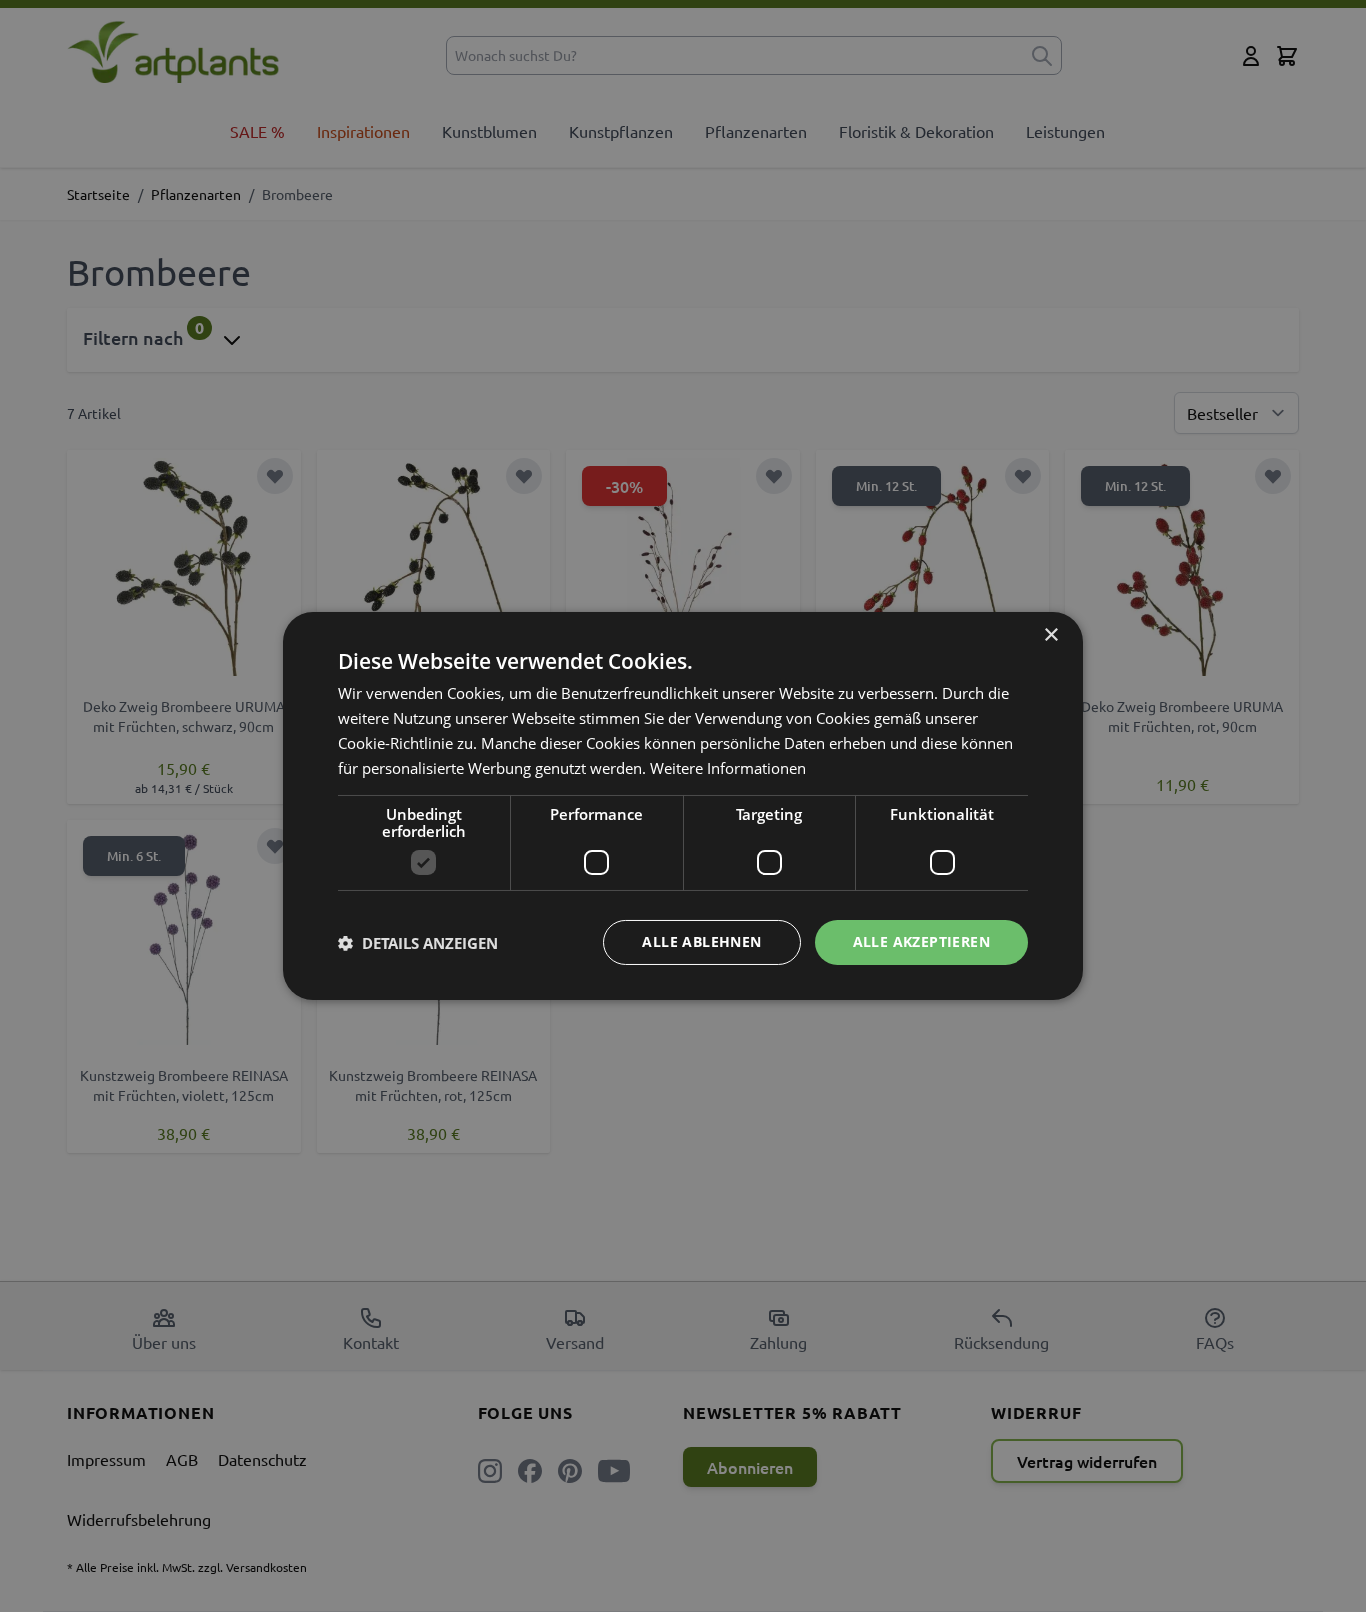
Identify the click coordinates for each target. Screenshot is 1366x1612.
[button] (418, 943)
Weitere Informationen (728, 768)
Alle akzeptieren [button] (921, 941)
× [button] (1050, 635)
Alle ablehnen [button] (701, 941)
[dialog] (683, 806)
